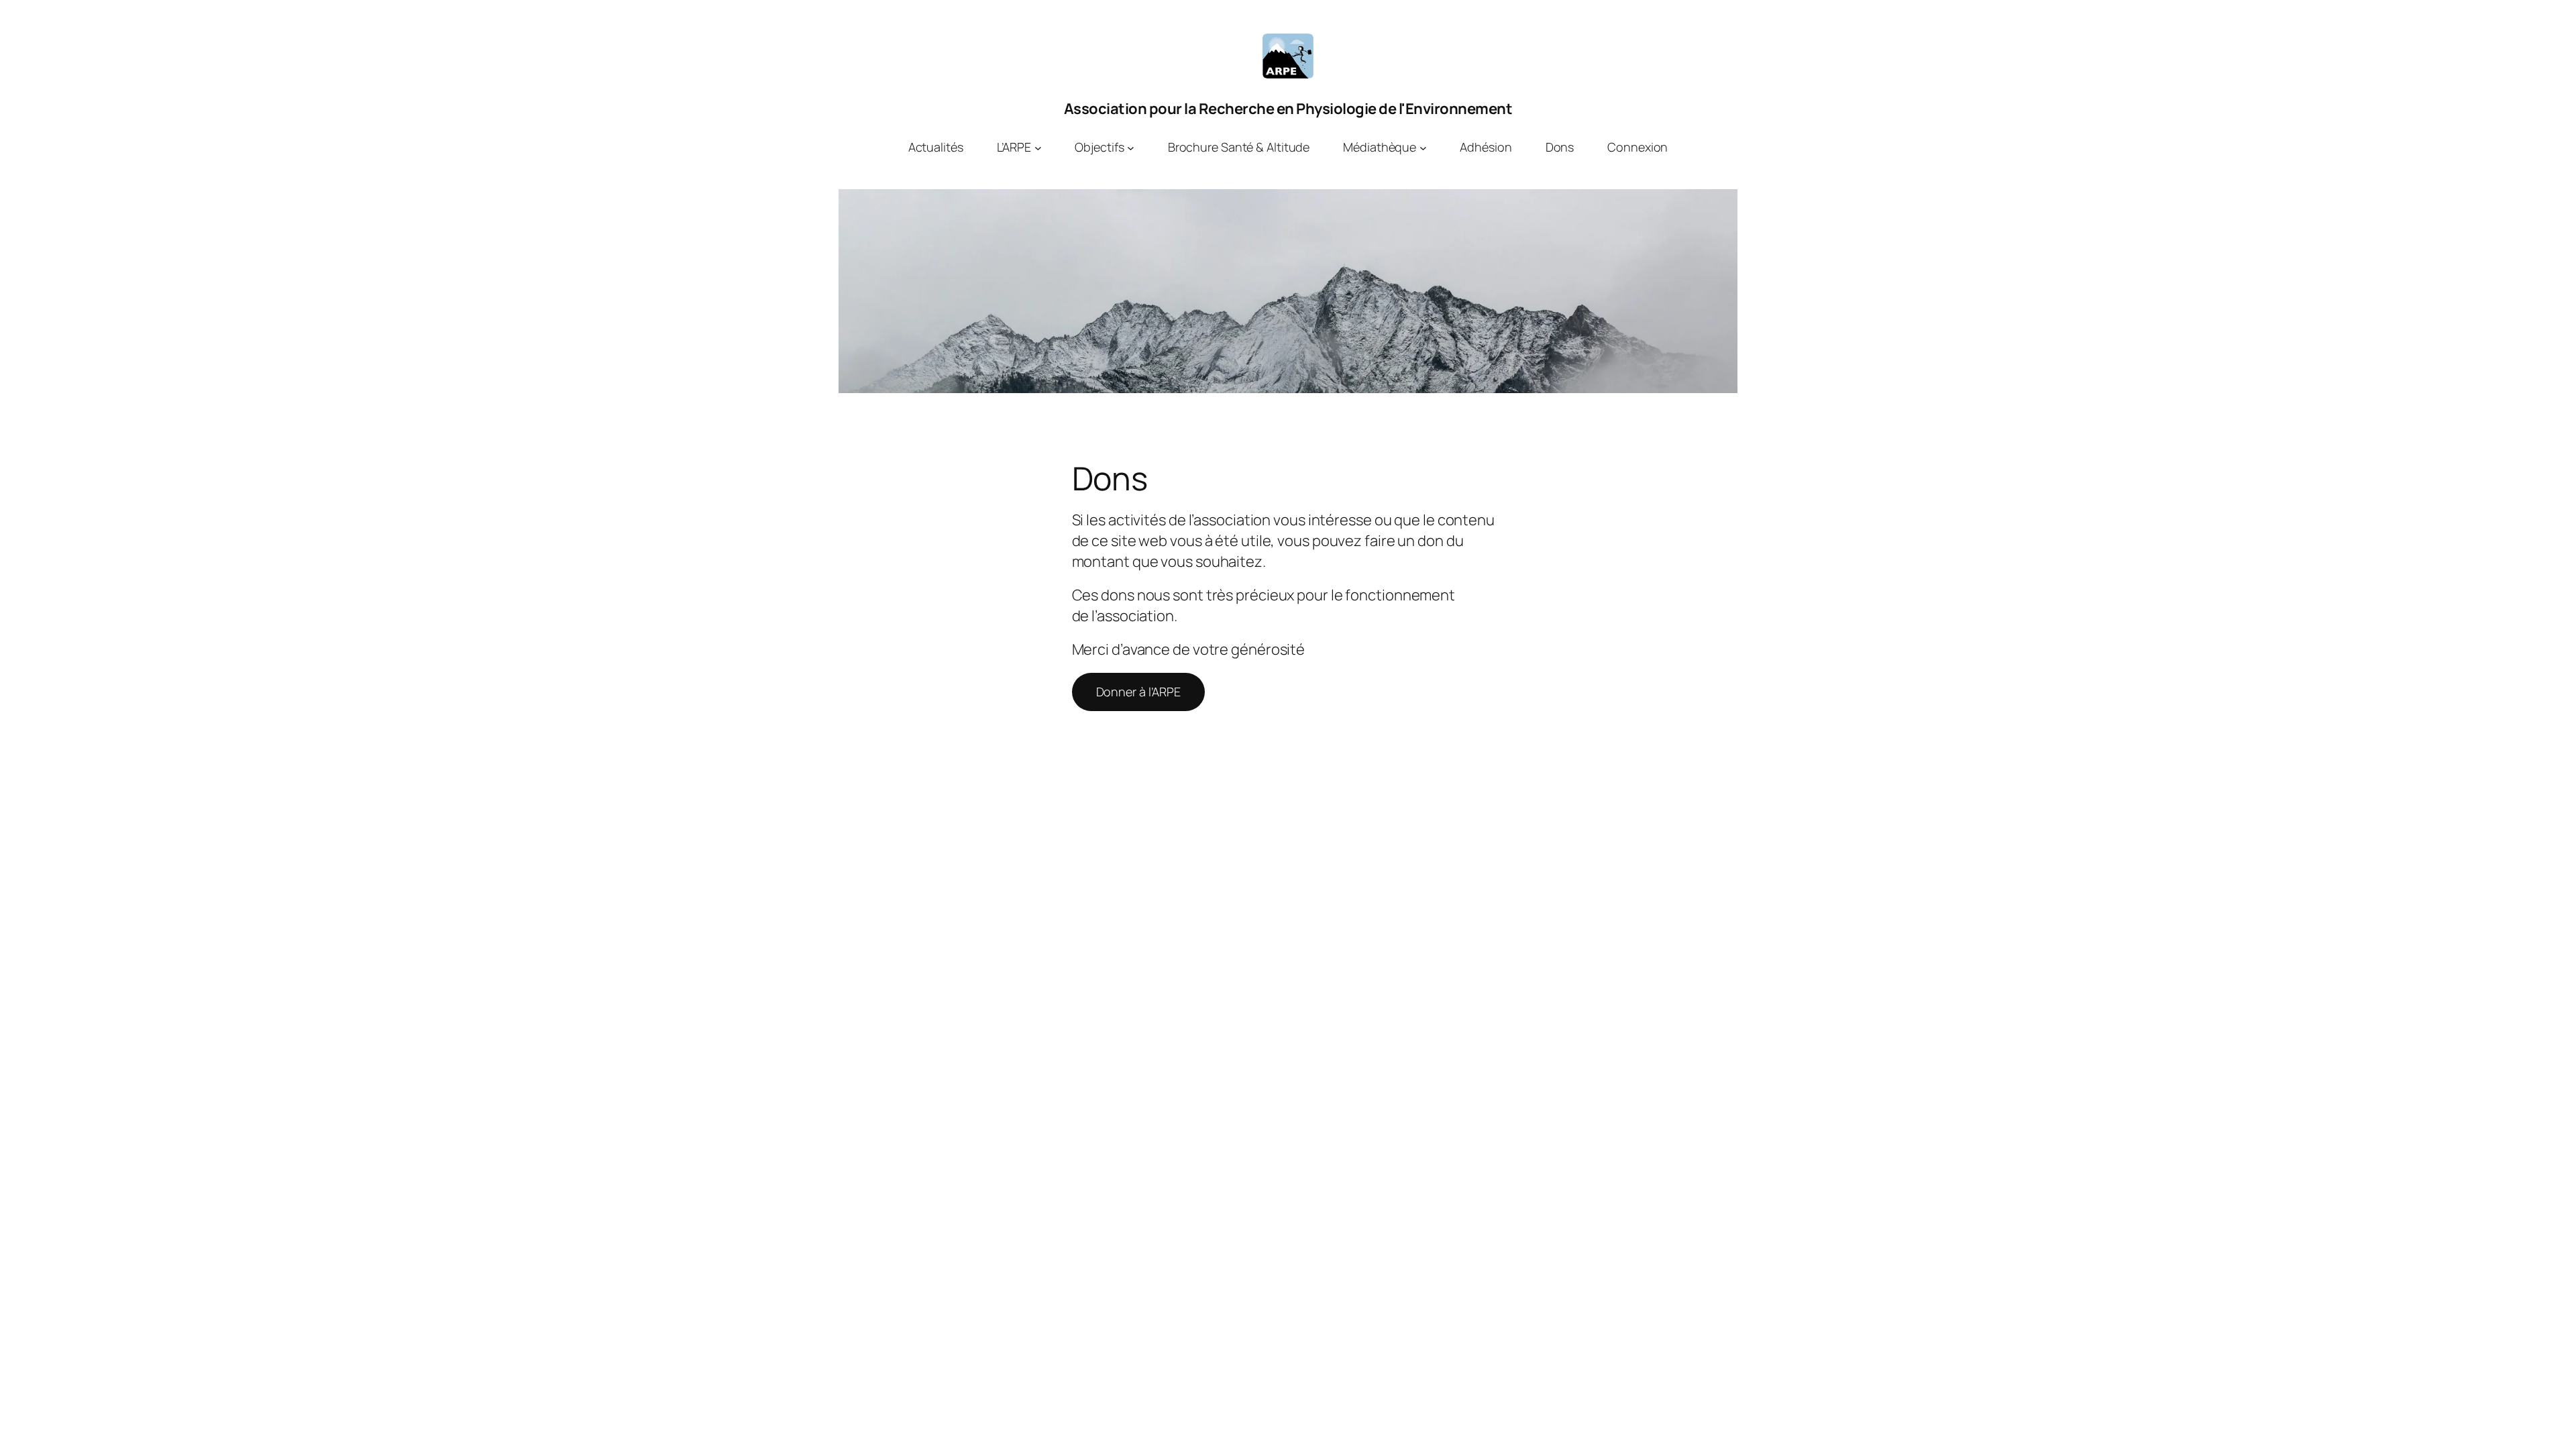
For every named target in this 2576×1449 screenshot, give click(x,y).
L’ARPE (1014, 147)
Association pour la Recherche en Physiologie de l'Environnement (1288, 109)
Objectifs (1099, 147)
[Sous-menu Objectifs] (1131, 147)
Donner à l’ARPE (1139, 692)
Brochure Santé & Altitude (1239, 147)
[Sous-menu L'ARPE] (1038, 147)
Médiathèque (1380, 147)
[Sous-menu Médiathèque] (1423, 147)
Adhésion (1486, 147)
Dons (1560, 147)
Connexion (1638, 147)
